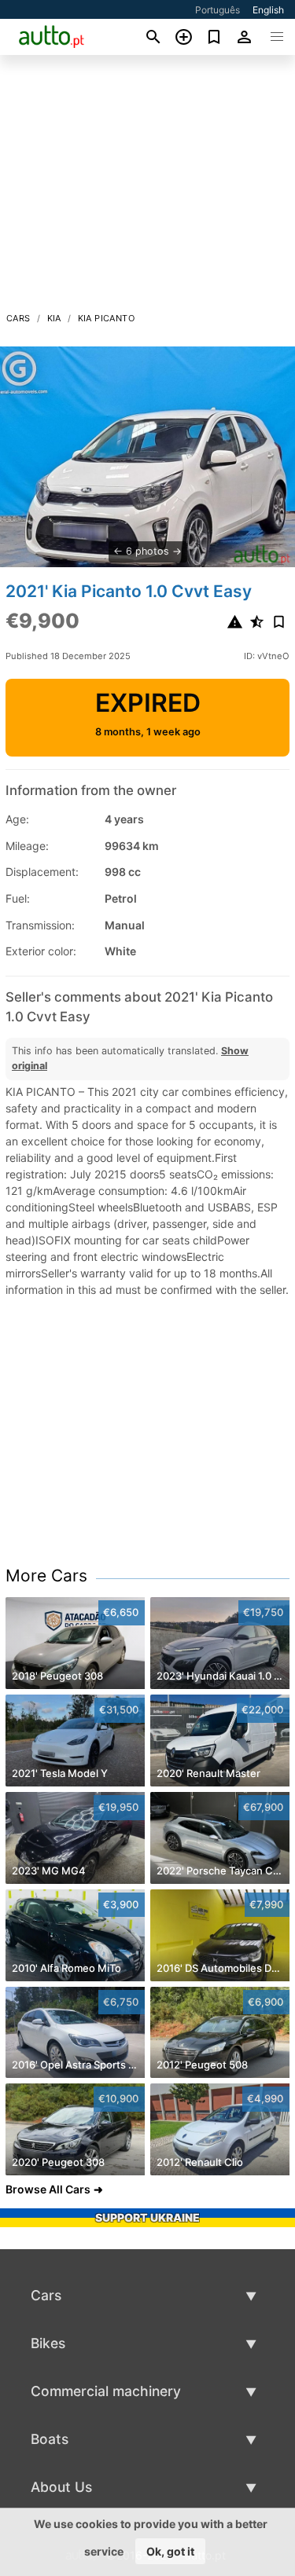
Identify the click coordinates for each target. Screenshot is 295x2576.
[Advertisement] (147, 188)
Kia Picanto (106, 318)
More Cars (46, 1576)
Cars (18, 318)
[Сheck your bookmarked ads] (214, 37)
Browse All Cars (48, 2189)
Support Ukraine (147, 2217)
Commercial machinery (106, 2391)
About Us (61, 2487)
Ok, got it (170, 2551)
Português (218, 10)
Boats (50, 2439)
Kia (54, 318)
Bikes (48, 2343)
